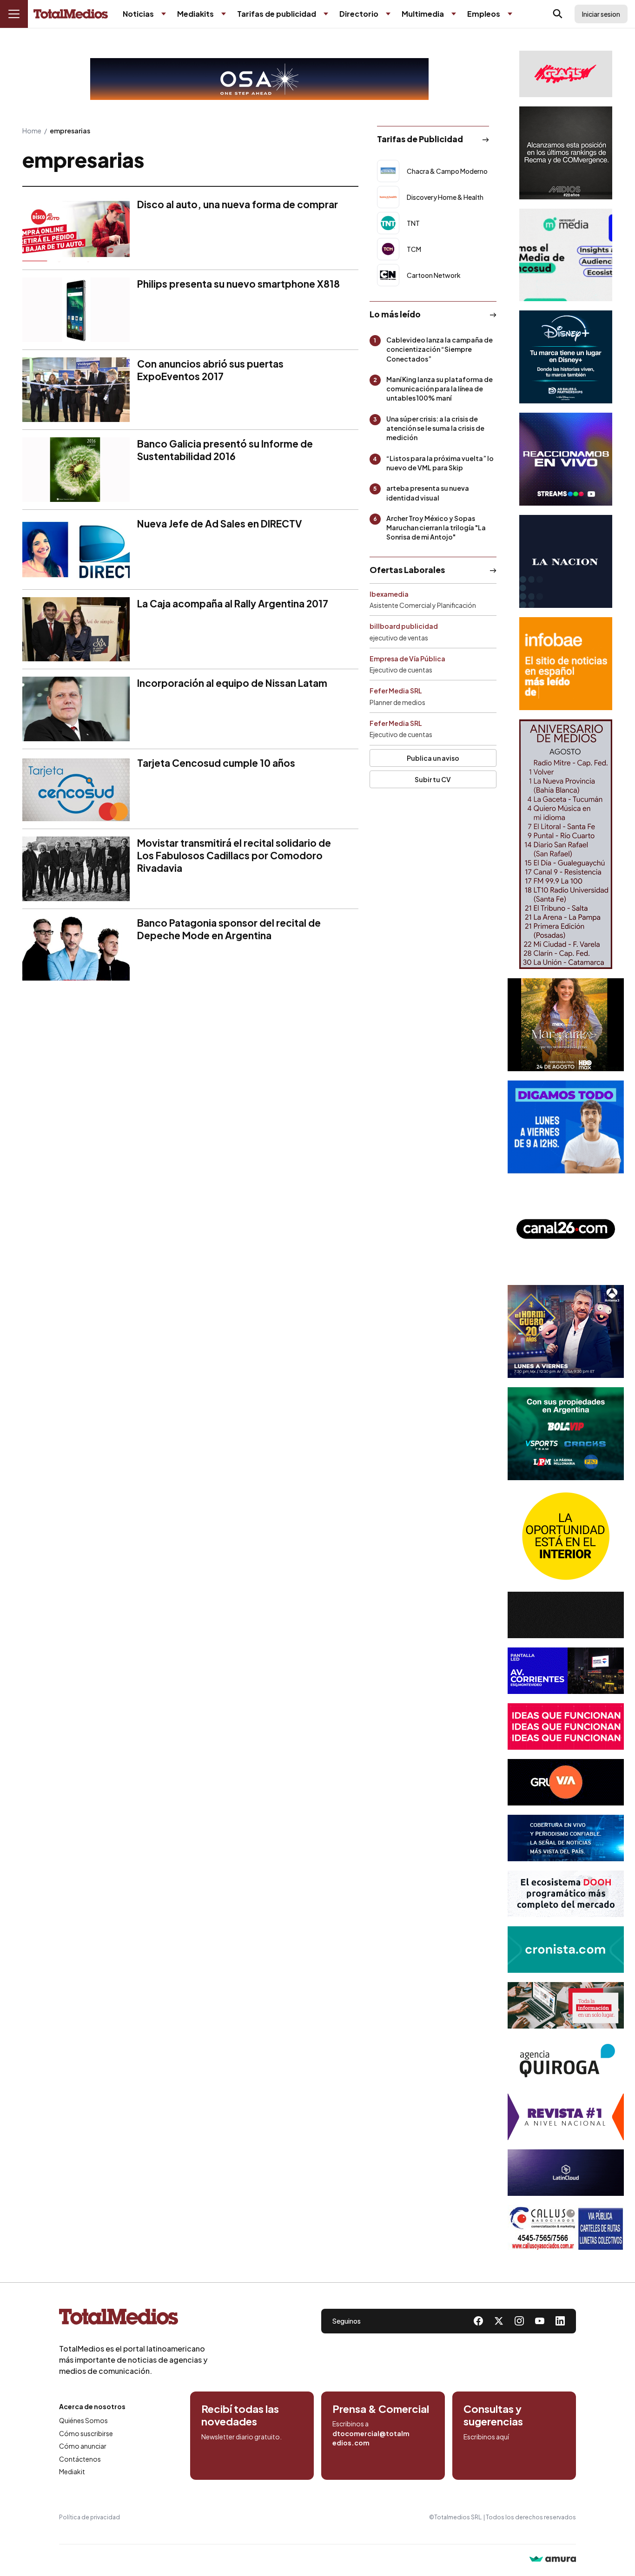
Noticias (138, 14)
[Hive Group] (566, 1615)
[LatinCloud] (566, 2173)
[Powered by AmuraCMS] (553, 2560)
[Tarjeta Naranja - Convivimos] (566, 2117)
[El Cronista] (566, 1950)
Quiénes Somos (83, 2420)
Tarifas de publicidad (277, 14)
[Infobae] (566, 664)
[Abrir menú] (14, 14)
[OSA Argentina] (259, 79)
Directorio (359, 14)
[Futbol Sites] (566, 1434)
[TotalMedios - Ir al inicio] (71, 14)
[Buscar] (558, 14)
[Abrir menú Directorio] (388, 14)
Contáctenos (80, 2459)
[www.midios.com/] (566, 153)
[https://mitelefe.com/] (566, 459)
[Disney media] (566, 357)
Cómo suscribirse (86, 2433)
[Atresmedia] (566, 1331)
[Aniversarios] (566, 844)
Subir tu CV (433, 779)
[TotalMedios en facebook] (478, 2321)
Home (32, 131)
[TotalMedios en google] (519, 2321)
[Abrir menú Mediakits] (224, 14)
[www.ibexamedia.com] (566, 1671)
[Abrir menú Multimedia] (454, 14)
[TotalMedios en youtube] (540, 2321)
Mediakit (72, 2471)
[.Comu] (566, 1127)
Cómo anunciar (83, 2446)
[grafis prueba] (566, 74)
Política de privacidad (89, 2517)
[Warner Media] (566, 1025)
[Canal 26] (566, 1229)
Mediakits (195, 14)
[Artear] (566, 1838)
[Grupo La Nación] (566, 561)
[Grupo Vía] (566, 1782)
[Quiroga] (566, 2061)
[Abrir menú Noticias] (164, 14)
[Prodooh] (566, 1894)
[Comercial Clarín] (566, 2005)
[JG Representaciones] (566, 1536)
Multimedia (423, 14)
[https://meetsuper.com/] (566, 1726)
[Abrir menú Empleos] (510, 14)
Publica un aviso (433, 758)
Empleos (484, 14)
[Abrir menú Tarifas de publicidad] (326, 14)
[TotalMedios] (133, 2319)
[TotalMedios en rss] (560, 2321)
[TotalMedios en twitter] (499, 2321)
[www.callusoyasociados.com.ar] (566, 2228)
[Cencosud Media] (566, 255)
